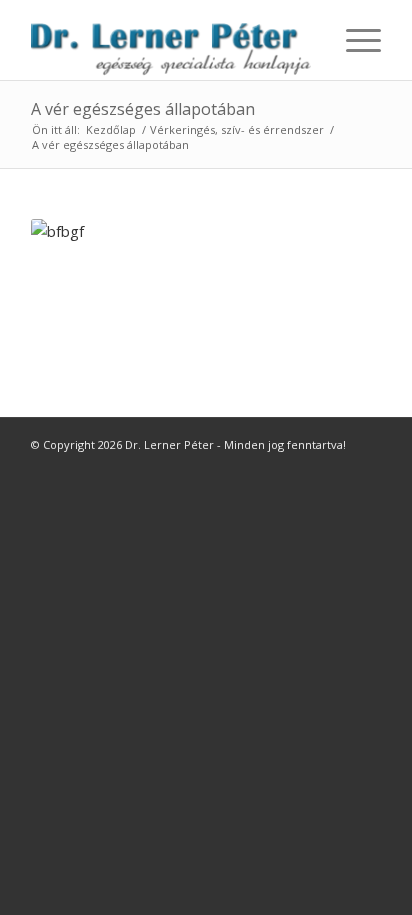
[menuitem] (353, 40)
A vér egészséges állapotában (143, 109)
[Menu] (353, 40)
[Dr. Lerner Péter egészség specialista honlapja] (171, 40)
